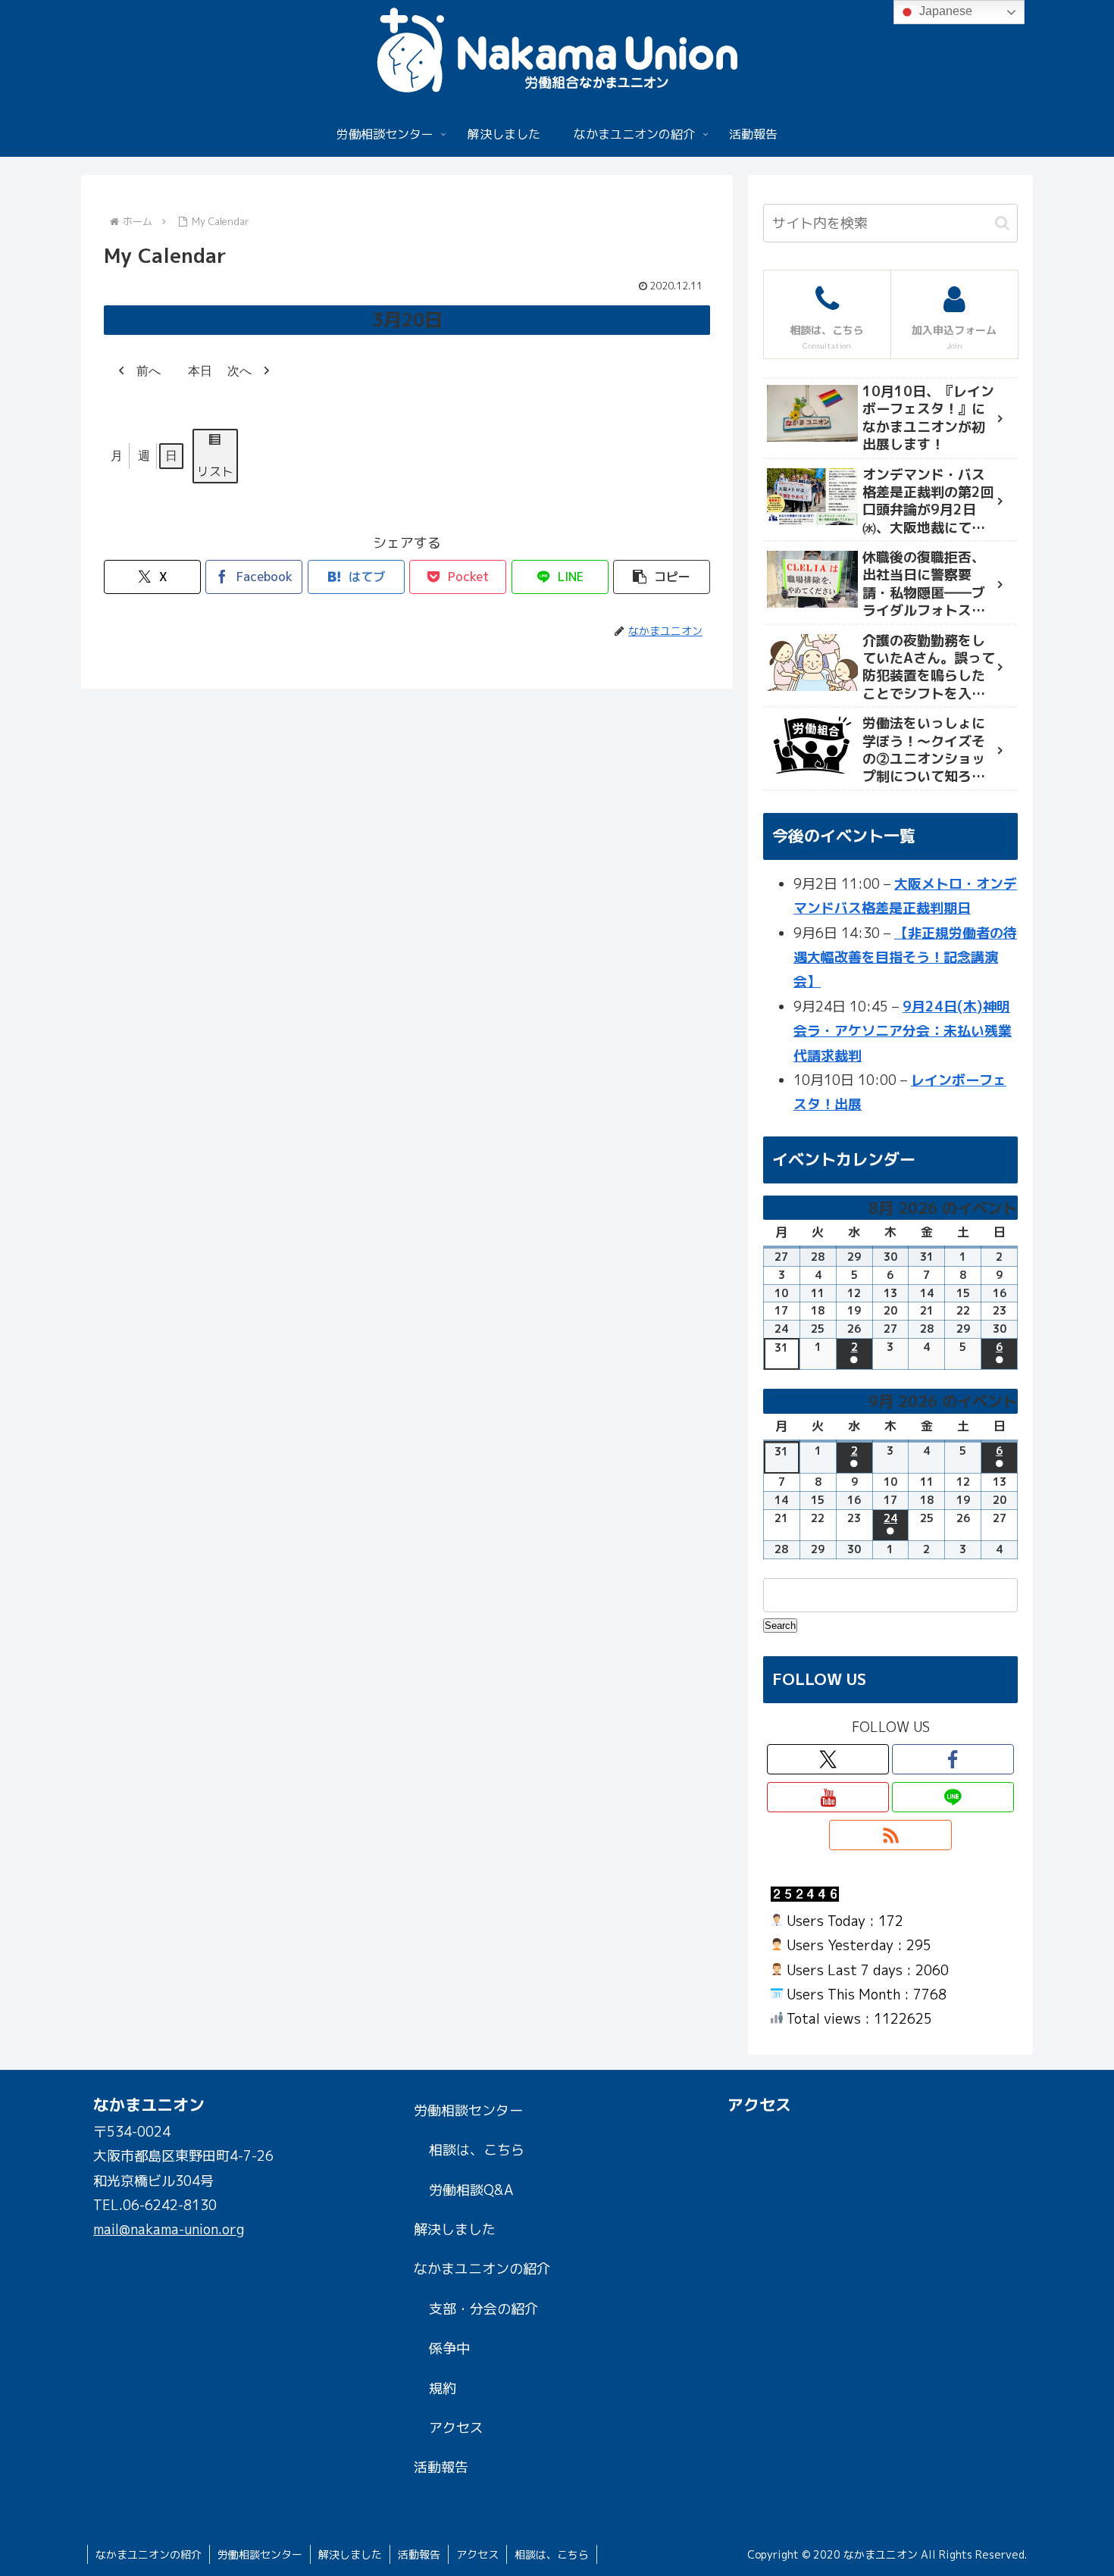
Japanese (944, 11)
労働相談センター (468, 2110)
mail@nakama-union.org (169, 2229)
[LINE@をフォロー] (953, 1797)
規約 (443, 2388)
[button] (662, 577)
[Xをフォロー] (828, 1759)
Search (781, 1625)
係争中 (449, 2348)
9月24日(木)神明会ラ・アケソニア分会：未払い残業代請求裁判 (903, 1031)
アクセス (456, 2428)
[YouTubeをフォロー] (828, 1797)
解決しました (455, 2229)
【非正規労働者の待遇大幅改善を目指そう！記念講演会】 (905, 958)
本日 (200, 371)
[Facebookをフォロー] (953, 1759)
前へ (149, 371)
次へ (239, 371)
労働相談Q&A (471, 2190)
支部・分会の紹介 (483, 2309)
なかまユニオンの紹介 (482, 2269)
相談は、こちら (477, 2150)
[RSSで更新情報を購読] (890, 1835)
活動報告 (441, 2467)
